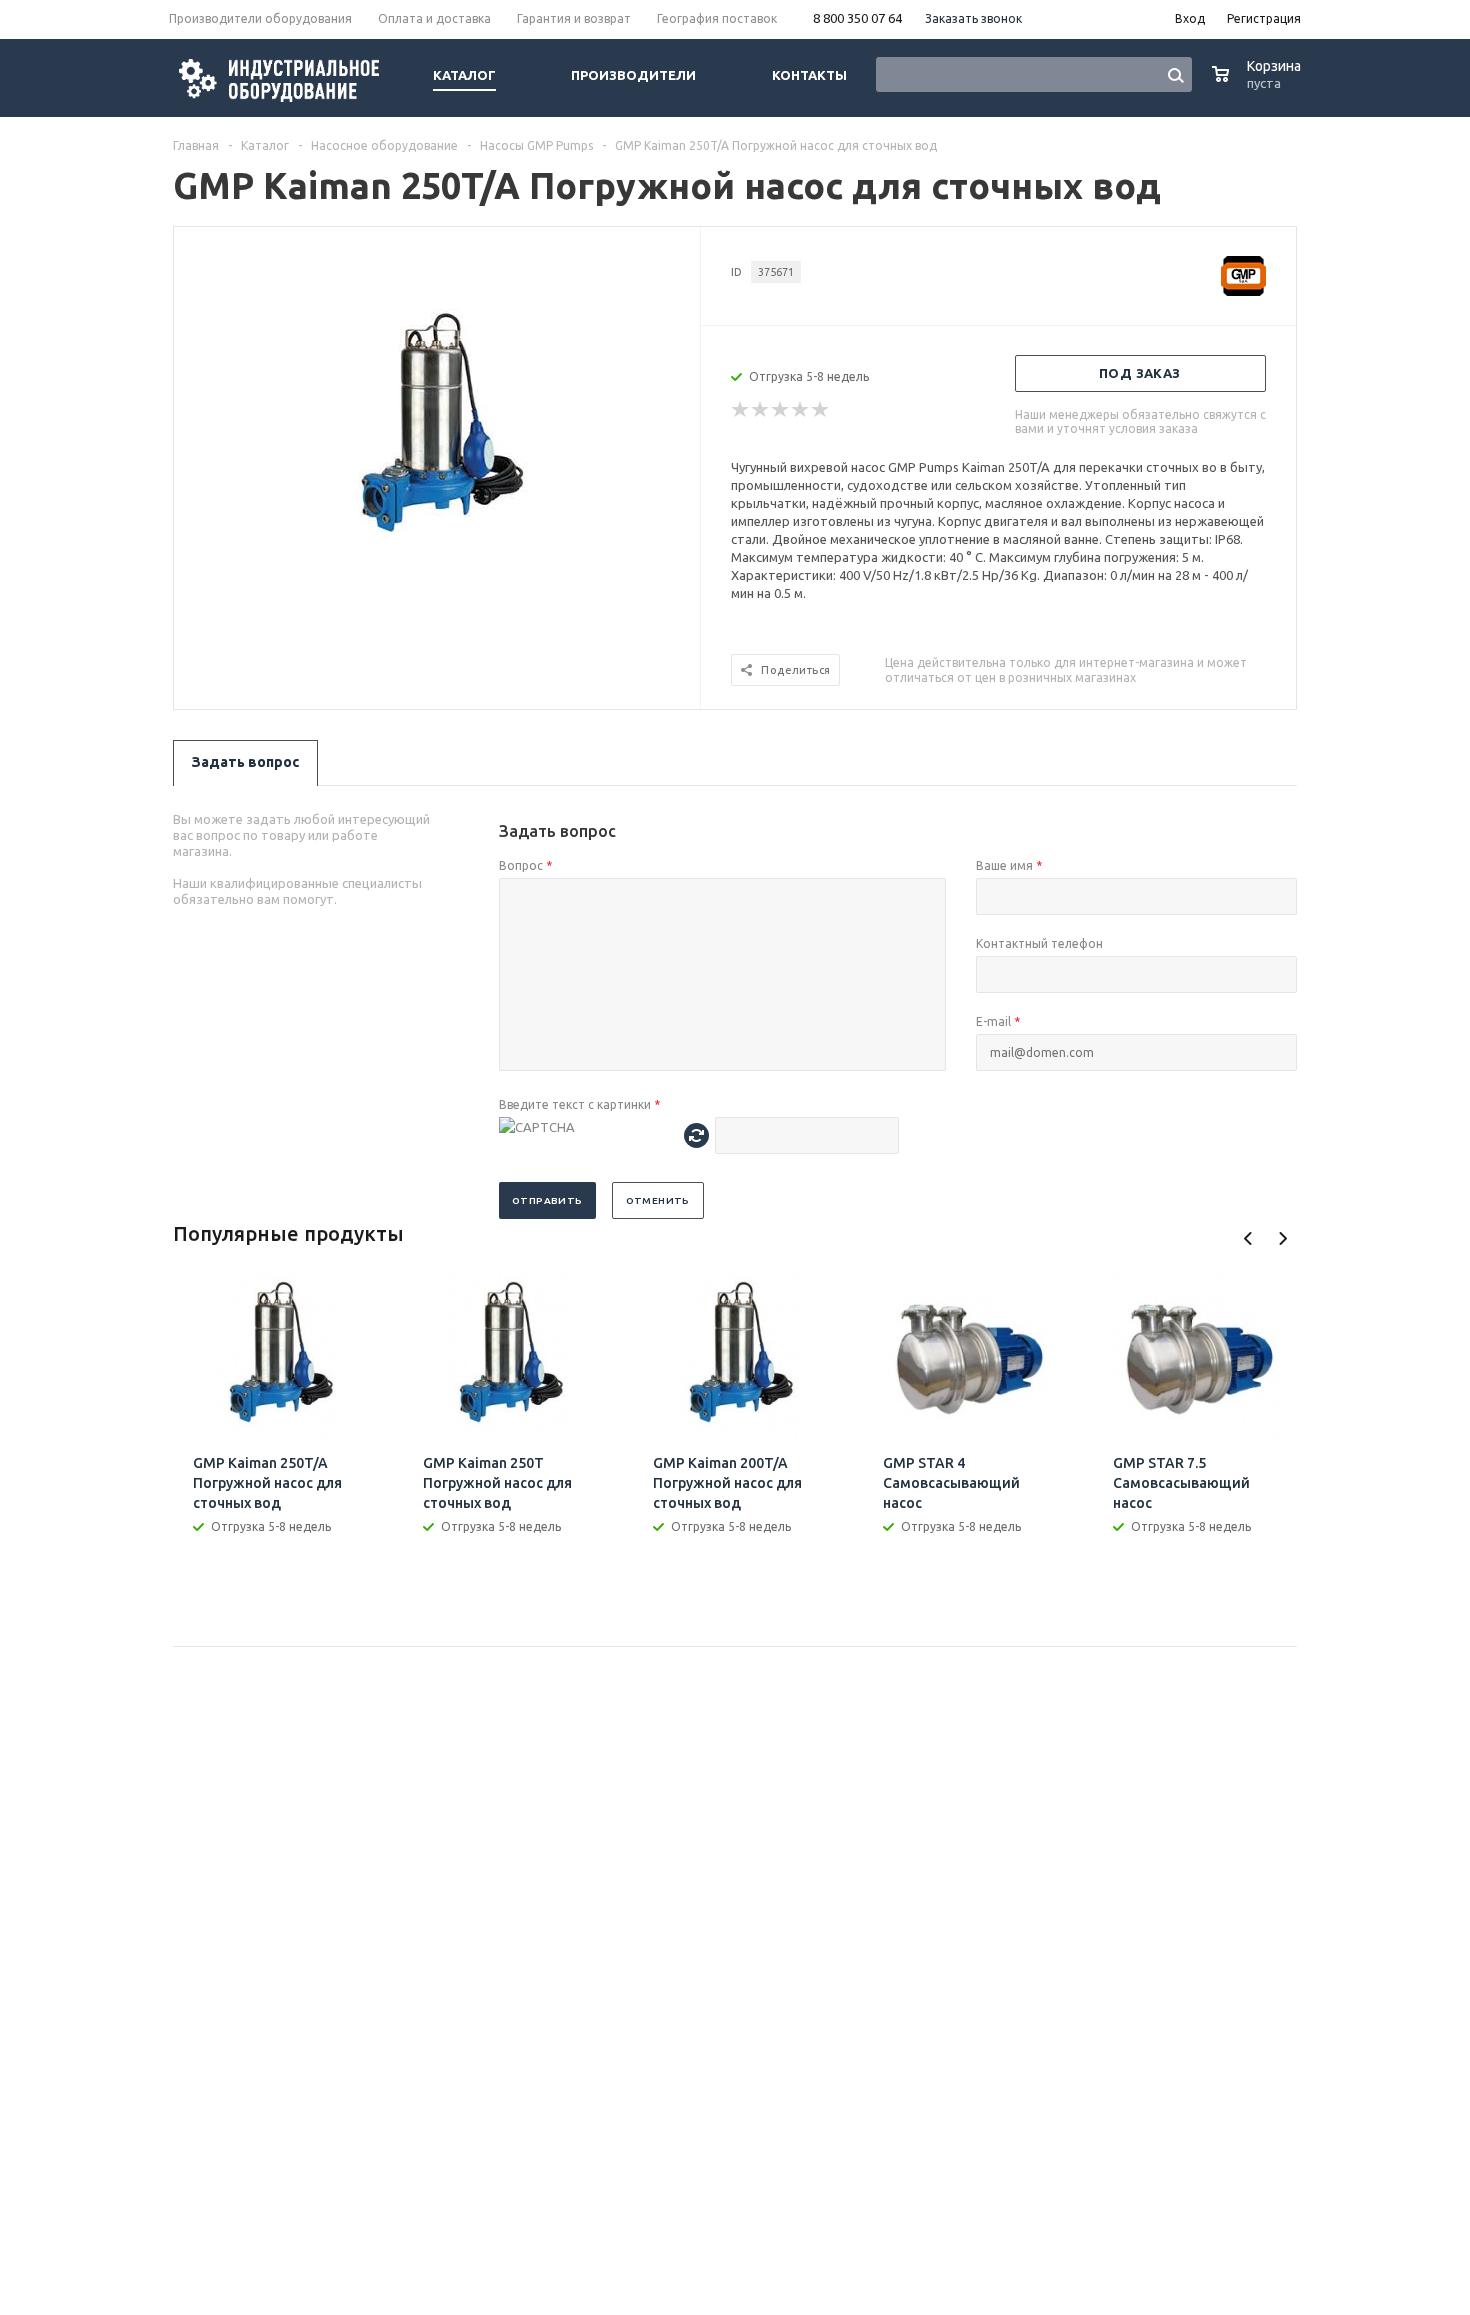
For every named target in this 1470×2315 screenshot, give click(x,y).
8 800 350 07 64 (857, 18)
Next (1282, 1238)
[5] (821, 410)
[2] (761, 410)
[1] (741, 410)
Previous (1248, 1238)
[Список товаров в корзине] (1259, 84)
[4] (801, 410)
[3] (781, 410)
